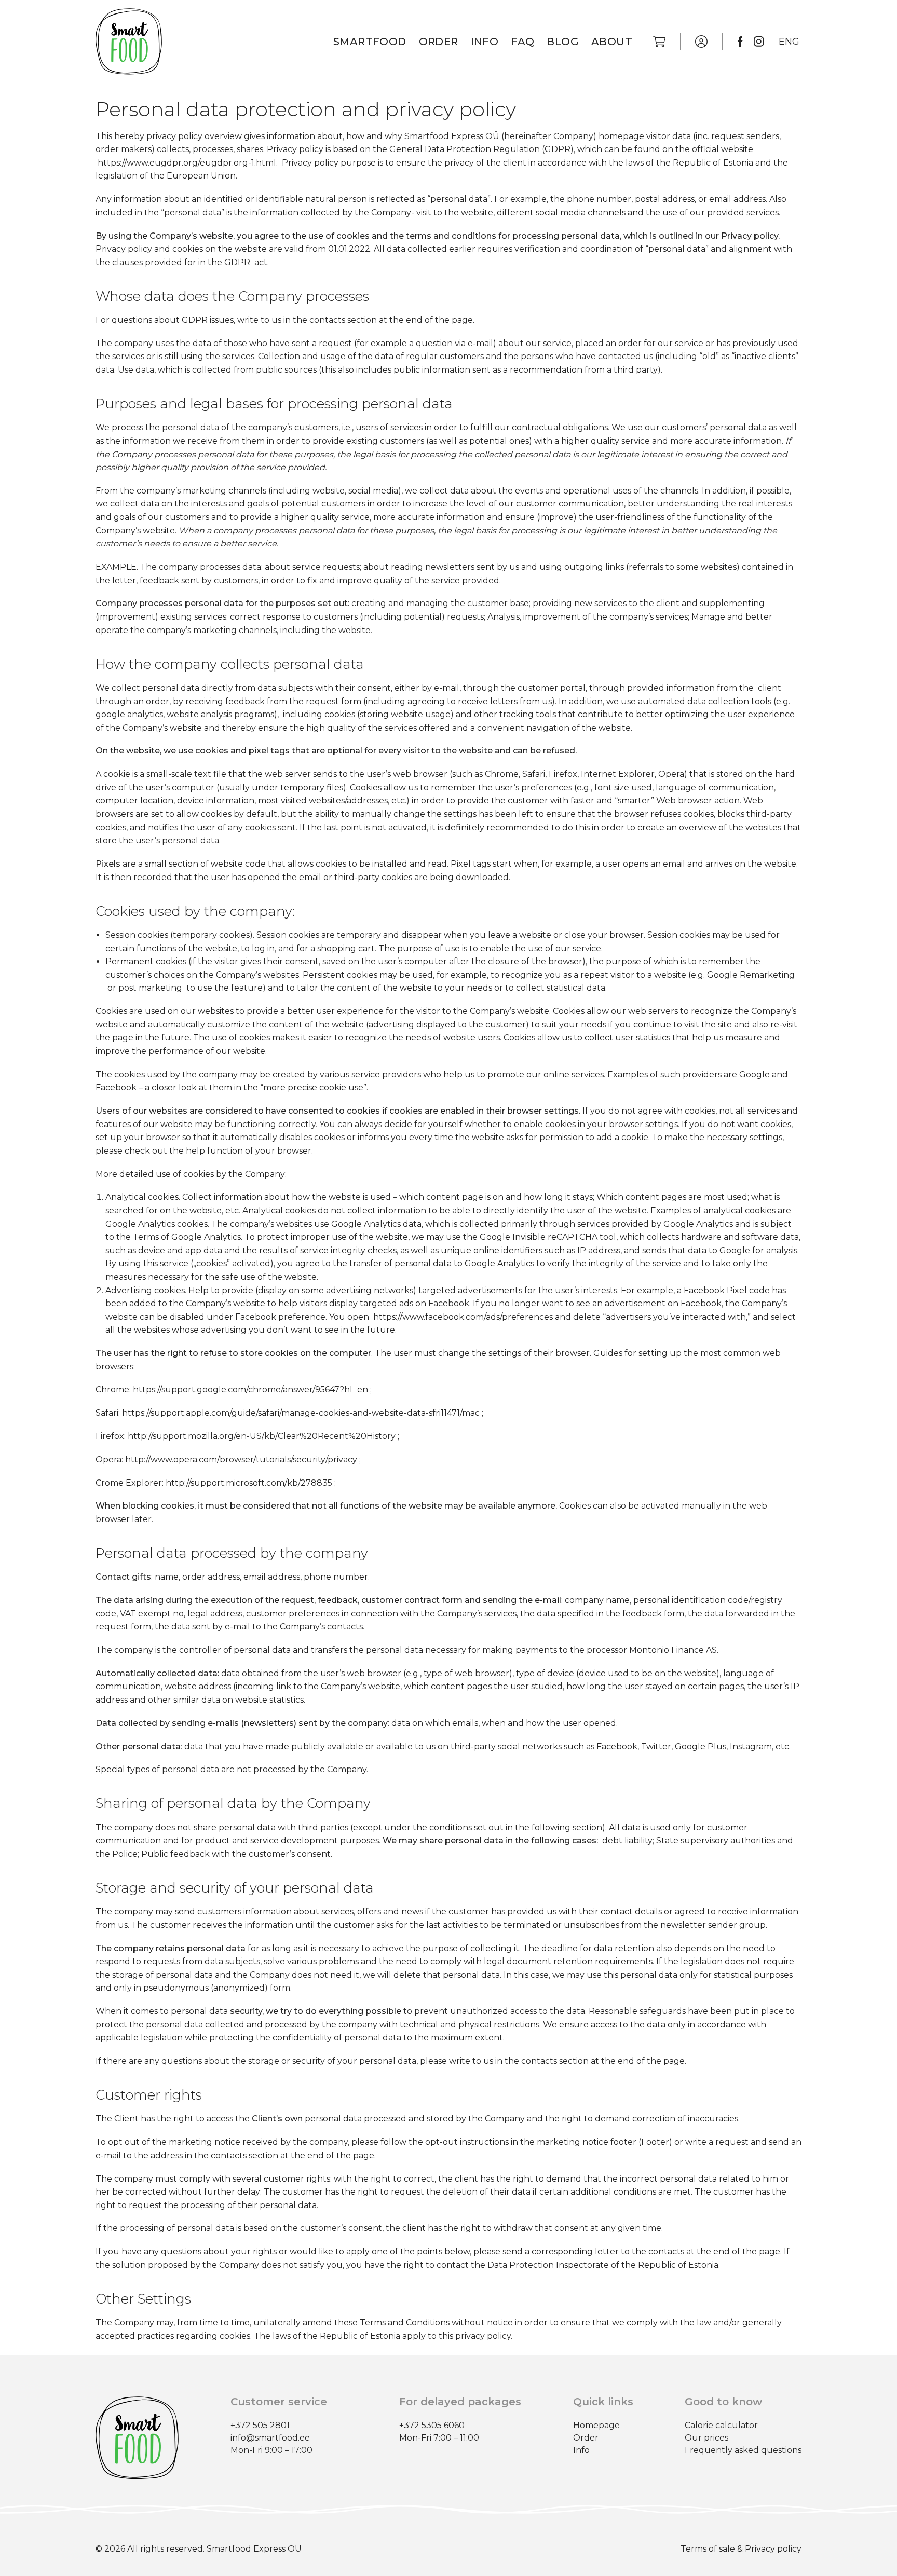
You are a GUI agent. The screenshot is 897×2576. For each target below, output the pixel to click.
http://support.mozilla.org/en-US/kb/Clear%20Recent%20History (262, 1436)
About (612, 42)
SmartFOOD (370, 42)
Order (439, 42)
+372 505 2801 (260, 2425)
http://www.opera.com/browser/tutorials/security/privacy (241, 1460)
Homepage (596, 2425)
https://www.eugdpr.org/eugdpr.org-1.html (187, 163)
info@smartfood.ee (270, 2438)
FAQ (522, 42)
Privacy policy (773, 2549)
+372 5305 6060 (432, 2425)
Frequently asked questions (743, 2450)
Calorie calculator (721, 2425)
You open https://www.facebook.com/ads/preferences (440, 1317)
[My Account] (701, 42)
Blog (563, 42)
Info (485, 42)
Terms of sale (708, 2549)
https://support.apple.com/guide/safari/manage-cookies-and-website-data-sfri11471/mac (301, 1413)
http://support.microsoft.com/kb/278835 (249, 1483)
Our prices (706, 2438)
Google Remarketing (750, 975)
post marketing (151, 988)
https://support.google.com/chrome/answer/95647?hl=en (250, 1389)
